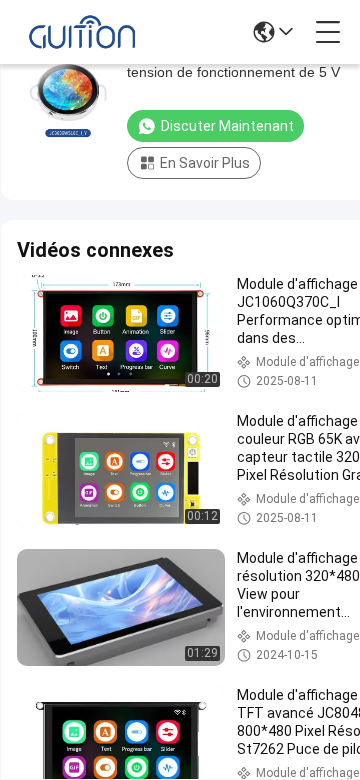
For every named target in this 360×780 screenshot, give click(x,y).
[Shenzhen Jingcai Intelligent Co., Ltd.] (82, 32)
